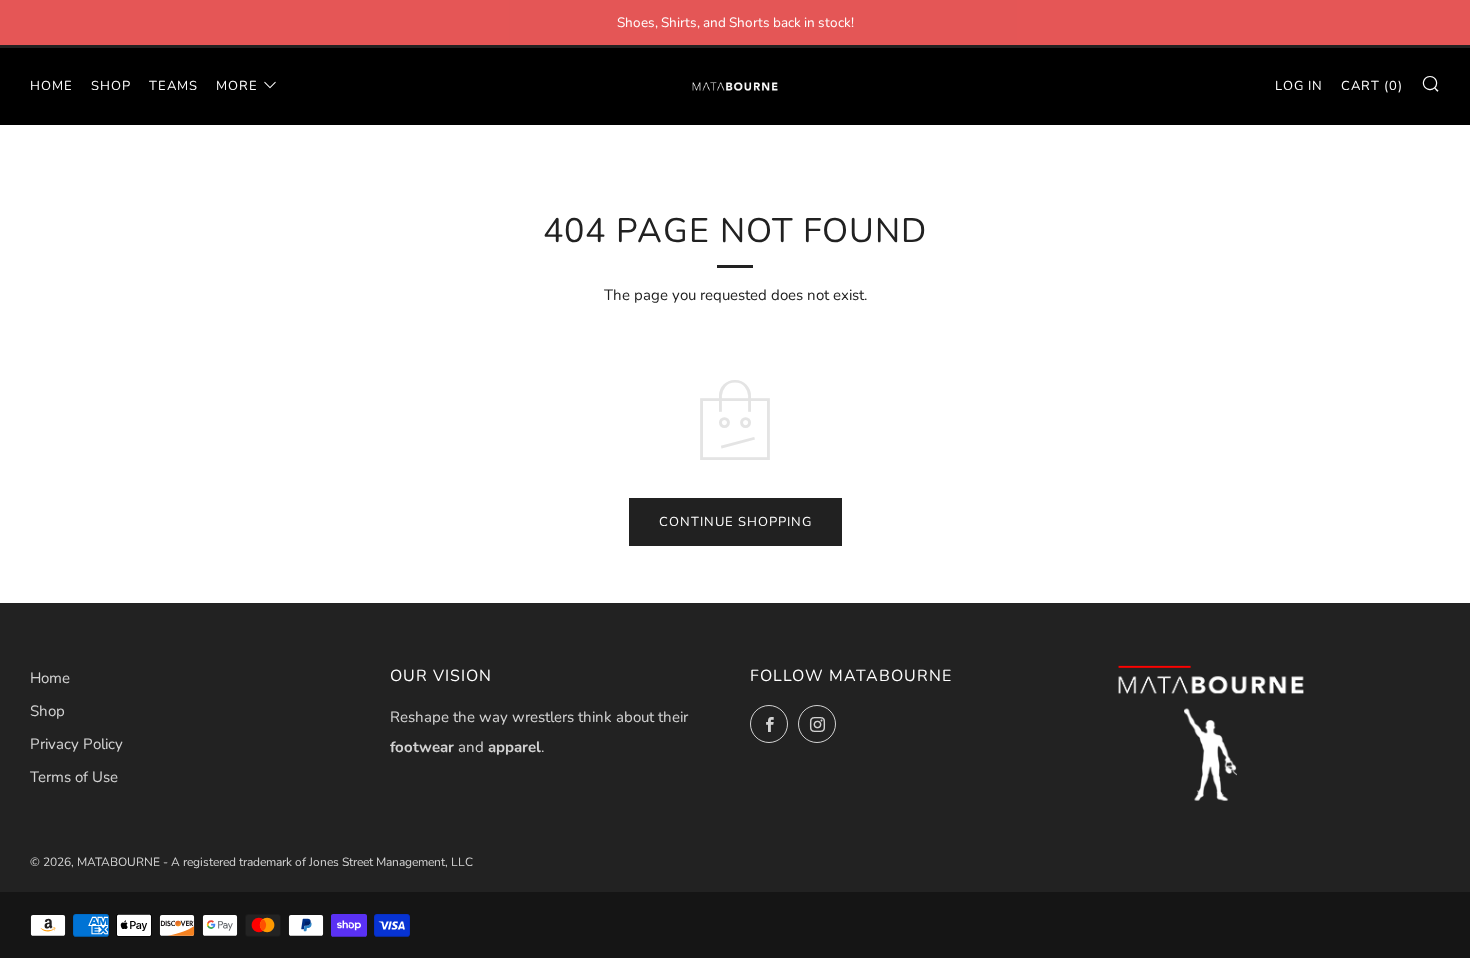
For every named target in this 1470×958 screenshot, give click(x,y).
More (237, 86)
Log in (1299, 86)
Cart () (1372, 86)
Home (51, 86)
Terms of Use (74, 777)
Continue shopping (735, 522)
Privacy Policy (76, 744)
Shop (111, 86)
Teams (173, 86)
